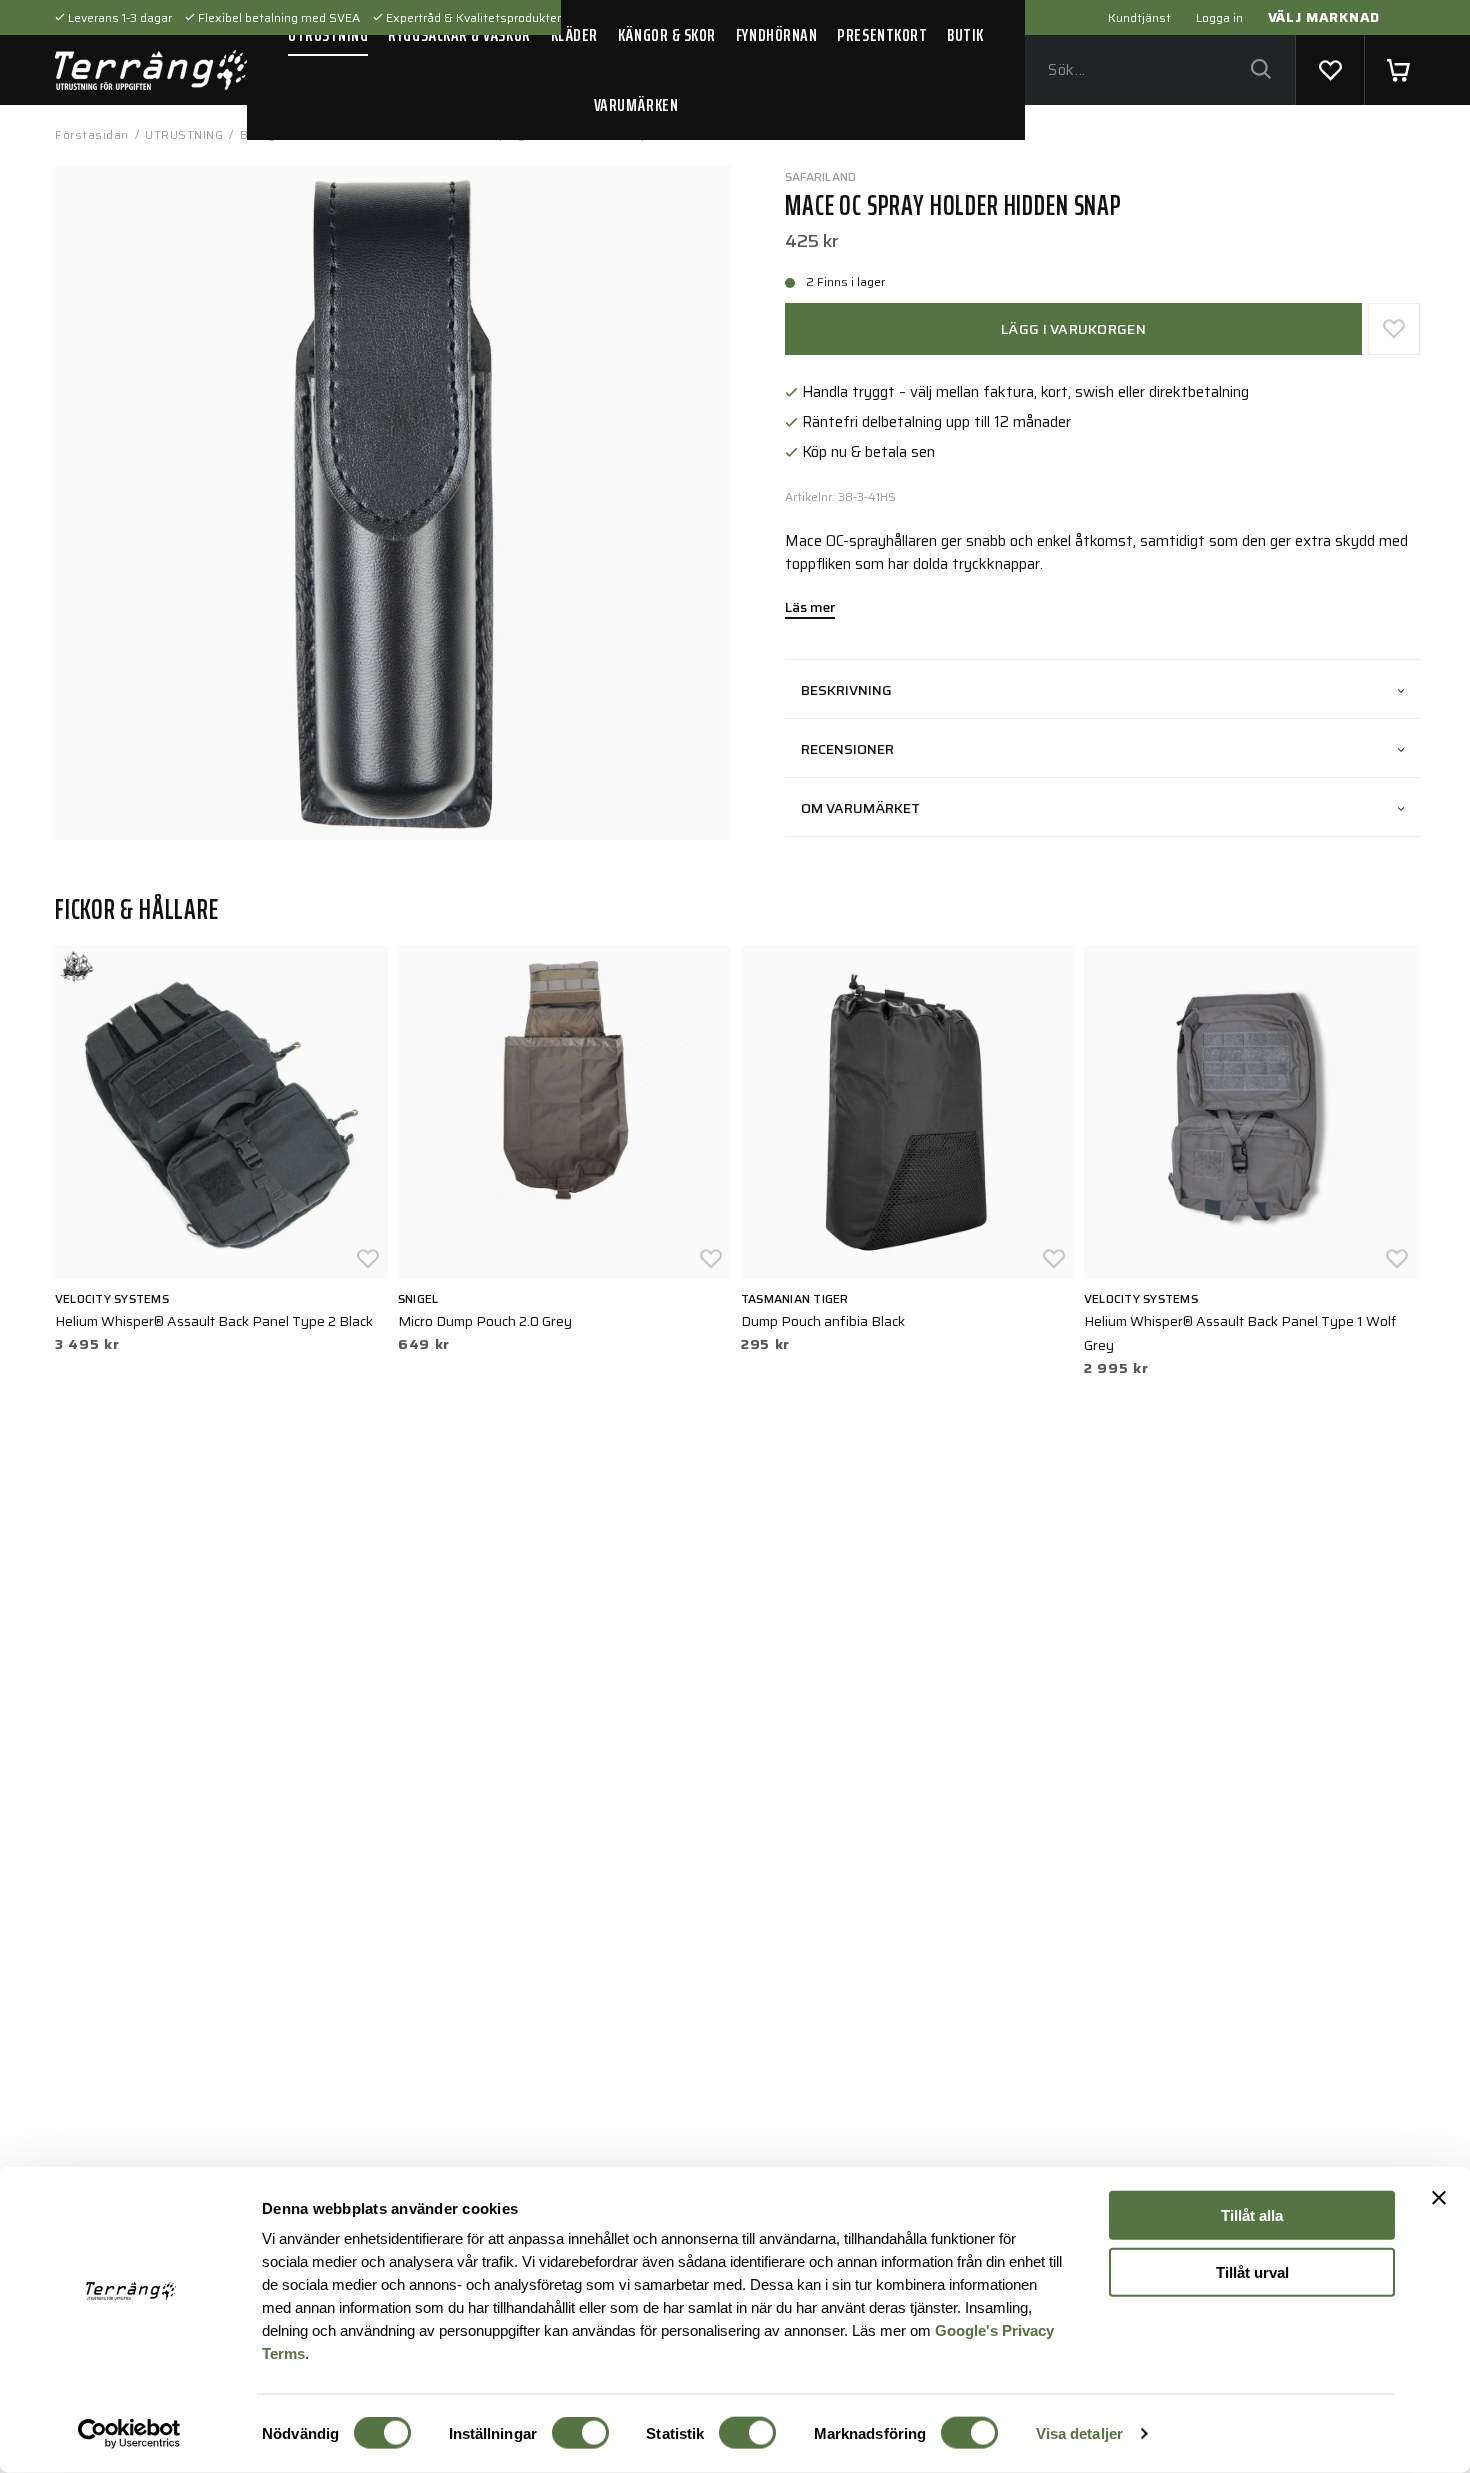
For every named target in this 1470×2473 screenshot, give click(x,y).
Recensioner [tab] (847, 749)
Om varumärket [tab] (860, 808)
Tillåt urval (1252, 2271)
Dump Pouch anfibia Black (823, 1321)
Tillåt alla (1252, 2215)
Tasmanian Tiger (795, 1298)
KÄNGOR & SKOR (667, 35)
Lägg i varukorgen (1073, 329)
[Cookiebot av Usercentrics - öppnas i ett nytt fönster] (129, 2434)
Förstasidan (92, 134)
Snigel (418, 1298)
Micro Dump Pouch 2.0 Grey (485, 1321)
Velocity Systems (112, 1298)
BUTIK (965, 35)
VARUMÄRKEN (636, 105)
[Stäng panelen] (1439, 2198)
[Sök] (1260, 70)
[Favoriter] (1330, 70)
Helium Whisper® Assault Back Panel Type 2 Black (214, 1321)
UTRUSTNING (328, 35)
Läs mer (810, 609)
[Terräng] (151, 70)
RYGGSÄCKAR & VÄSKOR (459, 35)
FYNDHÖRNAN (776, 35)
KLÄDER (574, 35)
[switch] (580, 2433)
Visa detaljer (1079, 2433)
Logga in (1219, 17)
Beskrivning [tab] (846, 690)
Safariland (820, 176)
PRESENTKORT (882, 35)
